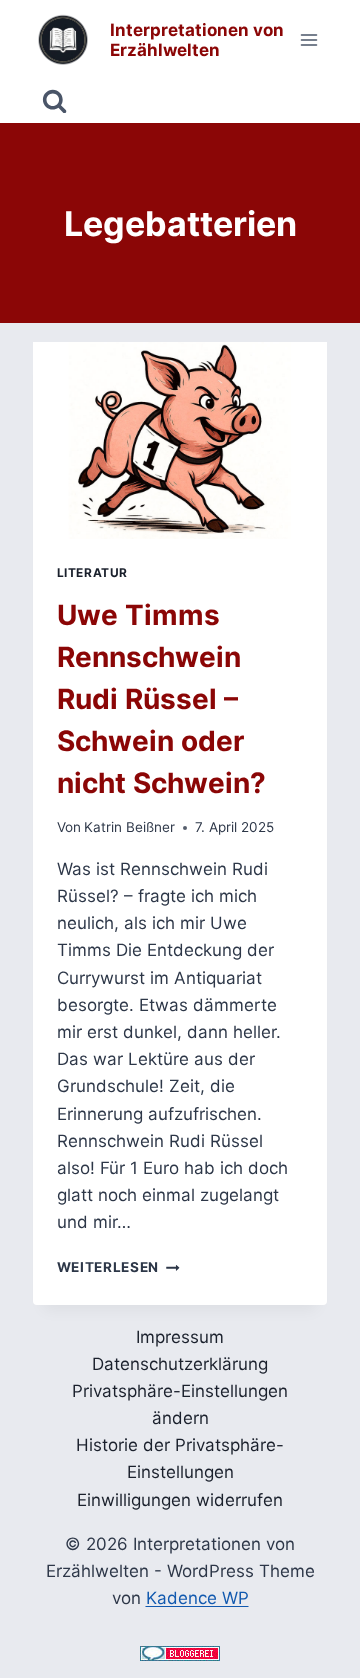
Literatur (92, 572)
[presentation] (180, 440)
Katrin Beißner (129, 827)
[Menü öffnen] (309, 39)
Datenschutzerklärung (180, 1364)
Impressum (180, 1337)
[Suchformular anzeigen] (54, 101)
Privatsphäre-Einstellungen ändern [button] (180, 1404)
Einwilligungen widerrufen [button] (180, 1500)
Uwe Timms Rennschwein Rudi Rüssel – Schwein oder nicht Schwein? (161, 699)
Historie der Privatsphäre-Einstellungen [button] (180, 1458)
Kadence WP (197, 1598)
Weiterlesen (118, 1267)
